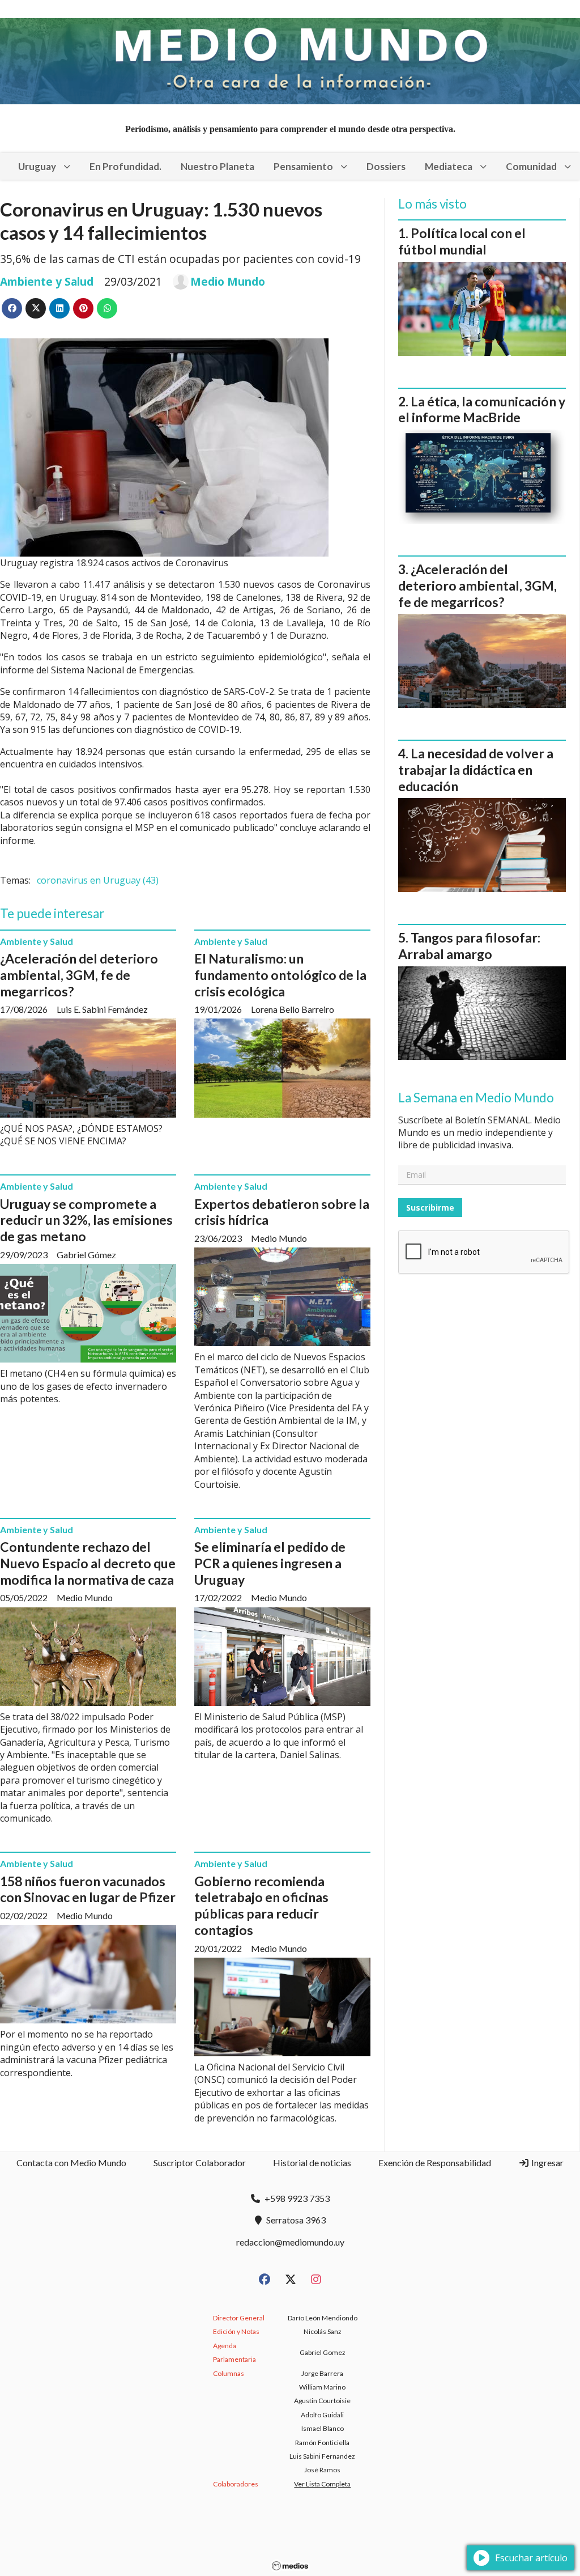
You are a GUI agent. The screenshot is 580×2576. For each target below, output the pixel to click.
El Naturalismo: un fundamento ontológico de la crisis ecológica (280, 975)
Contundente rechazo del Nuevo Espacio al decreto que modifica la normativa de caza (88, 1563)
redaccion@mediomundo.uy (290, 2242)
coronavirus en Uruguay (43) (98, 880)
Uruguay (37, 166)
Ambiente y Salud (47, 281)
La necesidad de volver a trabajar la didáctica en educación (476, 770)
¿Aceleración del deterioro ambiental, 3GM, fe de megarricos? (79, 975)
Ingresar (547, 2163)
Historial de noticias (312, 2163)
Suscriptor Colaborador (200, 2163)
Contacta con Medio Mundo (71, 2163)
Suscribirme (430, 1208)
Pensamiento (303, 166)
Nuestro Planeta (217, 166)
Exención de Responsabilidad (435, 2163)
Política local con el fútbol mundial (462, 241)
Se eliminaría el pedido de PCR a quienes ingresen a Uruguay (270, 1563)
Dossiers (386, 166)
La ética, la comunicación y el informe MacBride (482, 409)
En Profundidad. (125, 166)
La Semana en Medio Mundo (476, 1098)
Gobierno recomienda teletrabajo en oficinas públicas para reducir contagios (261, 1906)
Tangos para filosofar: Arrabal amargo (469, 946)
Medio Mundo (228, 282)
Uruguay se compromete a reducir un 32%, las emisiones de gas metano (86, 1220)
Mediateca (449, 166)
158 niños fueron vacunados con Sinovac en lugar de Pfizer (88, 1889)
